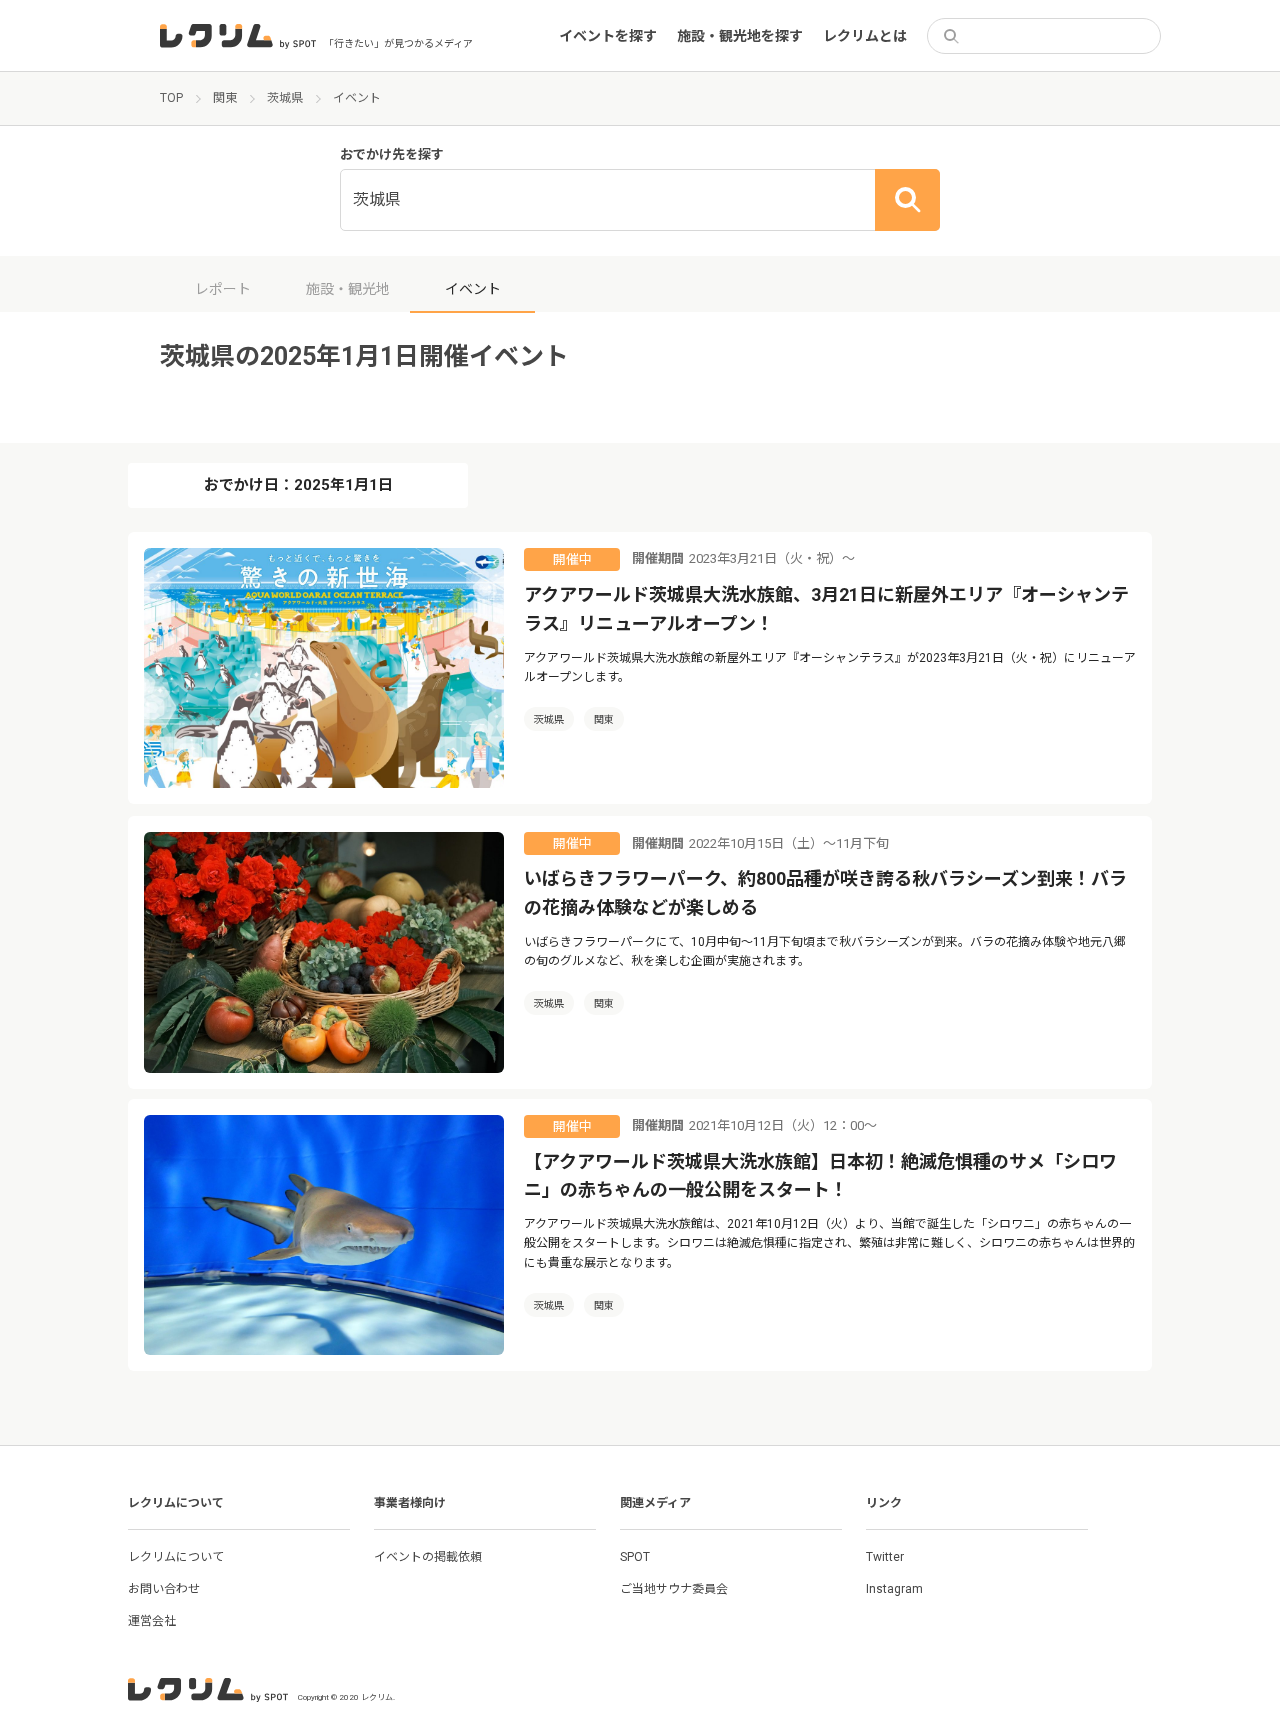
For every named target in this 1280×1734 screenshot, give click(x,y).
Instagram (894, 1589)
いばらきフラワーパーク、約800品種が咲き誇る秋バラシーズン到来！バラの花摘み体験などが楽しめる (825, 893)
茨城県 (549, 719)
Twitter (885, 1557)
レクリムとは (865, 36)
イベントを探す (608, 36)
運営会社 (152, 1621)
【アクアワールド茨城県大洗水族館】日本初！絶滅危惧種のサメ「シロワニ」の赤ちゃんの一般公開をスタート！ (820, 1176)
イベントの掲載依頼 (428, 1557)
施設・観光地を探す (740, 36)
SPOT (635, 1557)
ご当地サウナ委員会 (674, 1589)
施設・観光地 (348, 289)
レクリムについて (176, 1557)
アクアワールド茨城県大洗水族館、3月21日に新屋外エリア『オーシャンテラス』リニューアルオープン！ (826, 609)
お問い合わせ (164, 1589)
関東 (604, 719)
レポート (223, 289)
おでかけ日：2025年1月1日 (298, 485)
